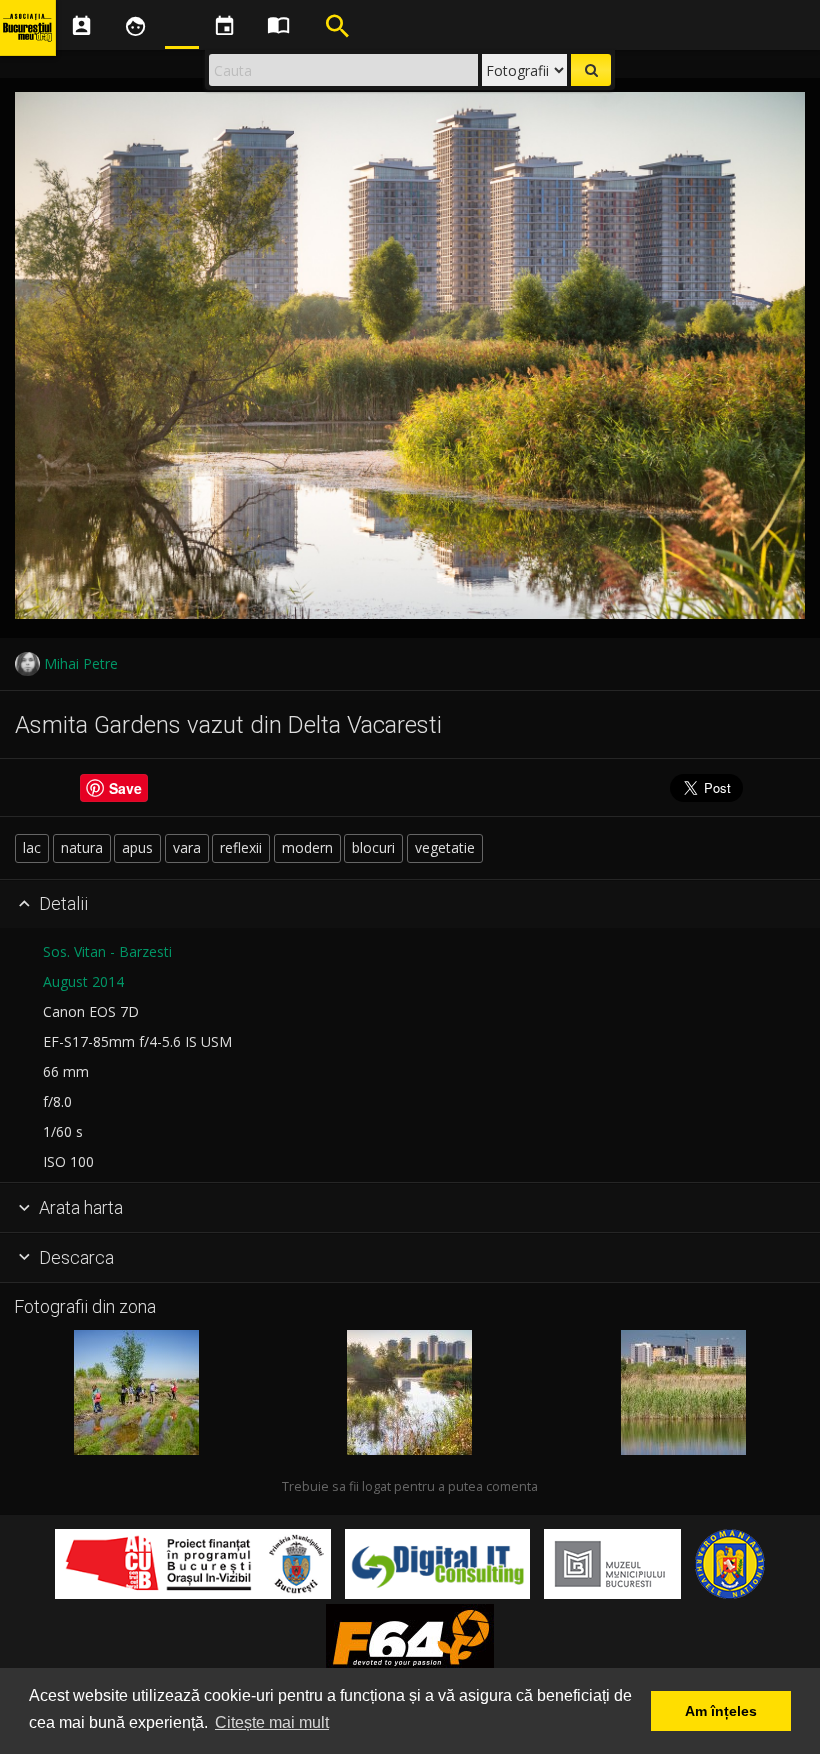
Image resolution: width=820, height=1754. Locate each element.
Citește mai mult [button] (272, 1722)
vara (187, 847)
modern (307, 847)
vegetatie (445, 847)
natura (82, 847)
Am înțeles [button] (721, 1711)
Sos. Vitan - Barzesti (107, 951)
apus (137, 847)
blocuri (373, 847)
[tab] (410, 905)
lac (32, 847)
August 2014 (83, 981)
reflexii (241, 847)
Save (125, 788)
